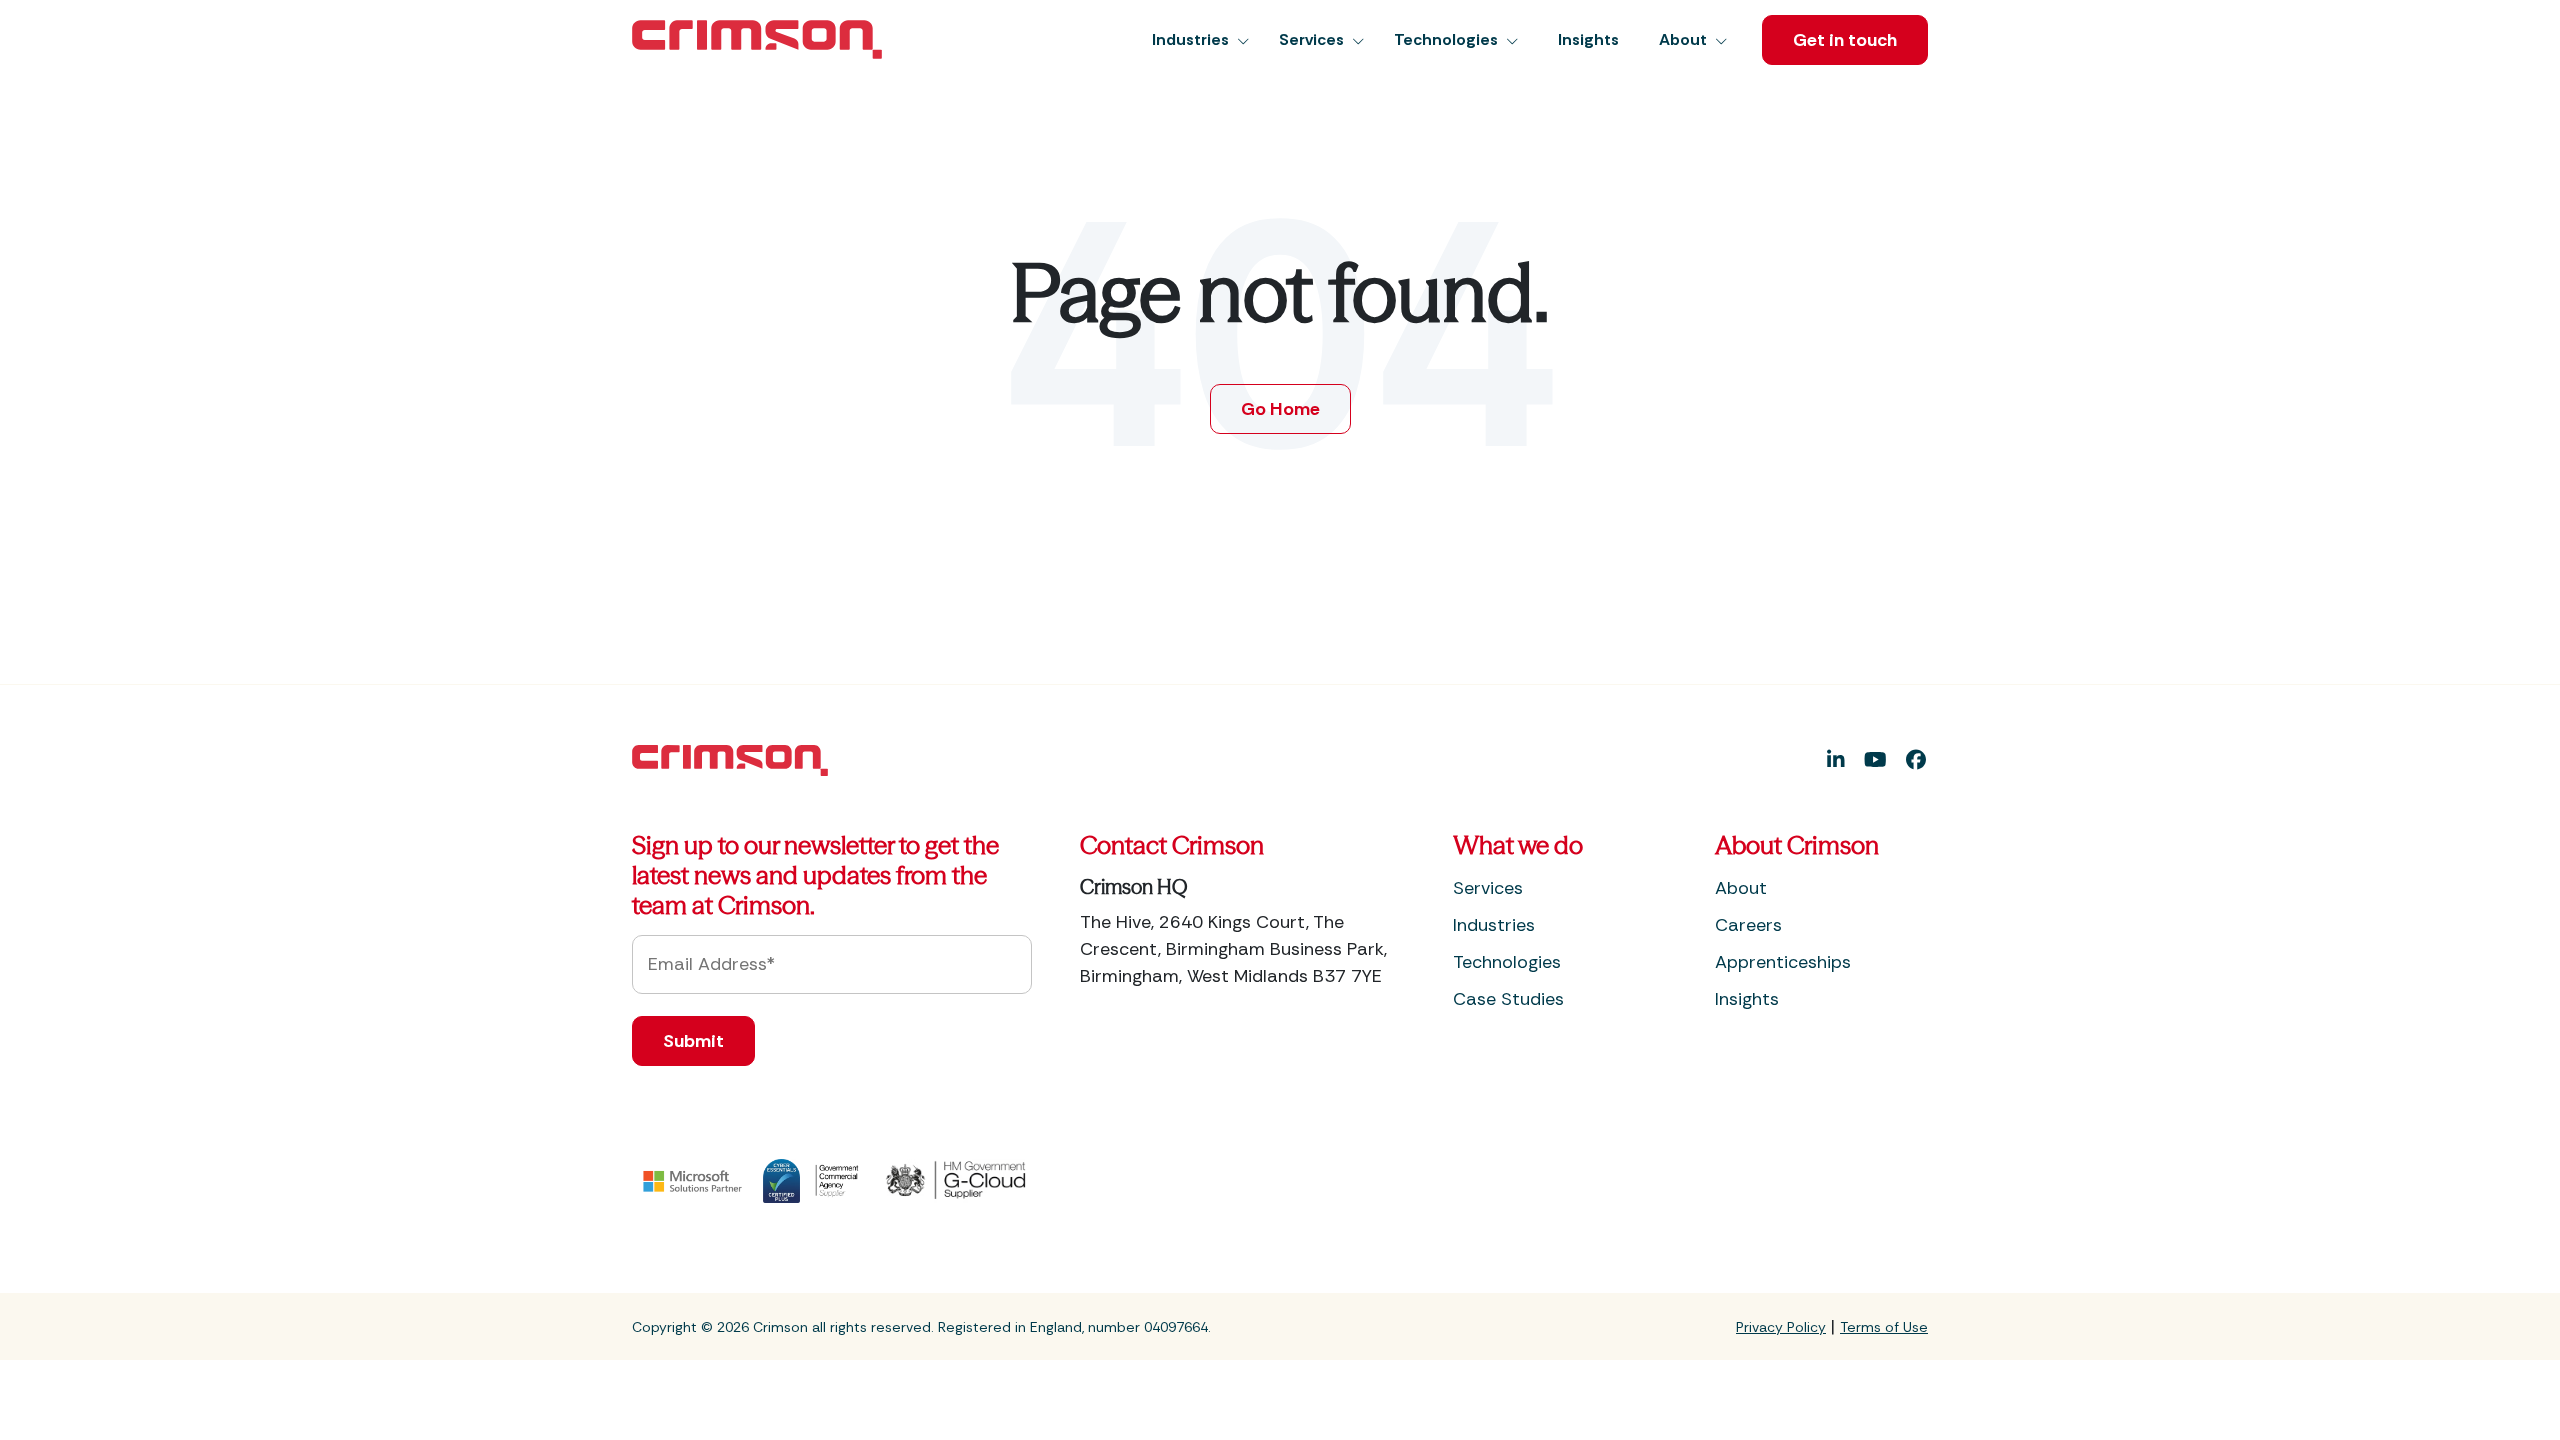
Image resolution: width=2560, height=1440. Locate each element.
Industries (1494, 925)
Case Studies (1508, 999)
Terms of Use (1884, 1327)
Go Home (1280, 409)
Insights (1747, 999)
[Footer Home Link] (730, 759)
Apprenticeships (1783, 962)
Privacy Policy (1781, 1327)
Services (1488, 888)
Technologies (1507, 962)
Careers (1748, 925)
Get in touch (1845, 40)
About (1741, 888)
